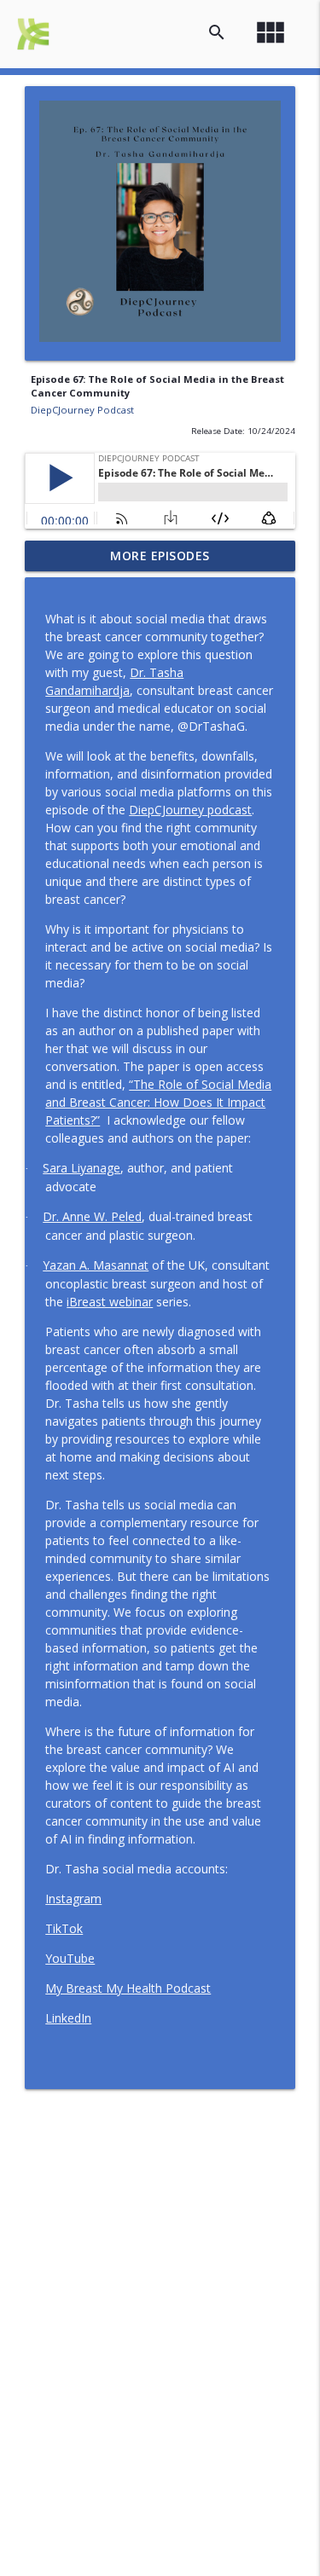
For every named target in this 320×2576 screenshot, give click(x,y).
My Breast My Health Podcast (128, 1988)
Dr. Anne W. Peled (92, 1216)
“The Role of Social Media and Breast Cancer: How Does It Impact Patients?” (158, 1102)
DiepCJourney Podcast (82, 410)
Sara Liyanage (81, 1168)
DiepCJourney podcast (190, 810)
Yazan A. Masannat (96, 1265)
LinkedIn (68, 2018)
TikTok (64, 1928)
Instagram (73, 1899)
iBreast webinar (110, 1302)
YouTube (70, 1958)
